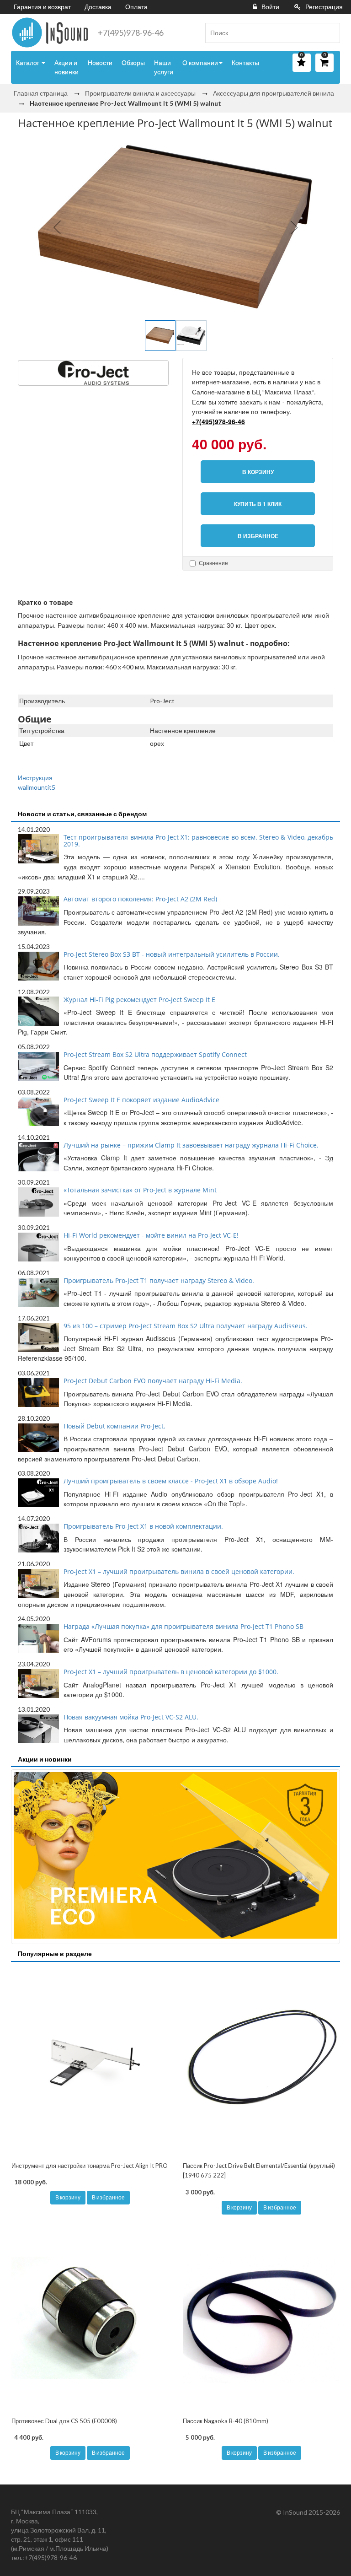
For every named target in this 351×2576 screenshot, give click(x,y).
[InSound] (50, 32)
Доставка (98, 7)
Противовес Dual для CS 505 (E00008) (64, 2421)
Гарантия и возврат (42, 7)
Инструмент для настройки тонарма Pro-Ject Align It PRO (90, 2166)
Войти (270, 7)
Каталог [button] (28, 62)
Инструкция (35, 778)
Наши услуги (164, 67)
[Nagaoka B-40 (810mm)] (261, 2318)
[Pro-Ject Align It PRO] (90, 2063)
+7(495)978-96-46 (131, 32)
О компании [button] (200, 62)
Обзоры (133, 62)
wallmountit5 (37, 787)
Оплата (136, 7)
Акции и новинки (66, 67)
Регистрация (324, 7)
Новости (100, 62)
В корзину (68, 2197)
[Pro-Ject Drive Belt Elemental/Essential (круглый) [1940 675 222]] (261, 2063)
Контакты (245, 62)
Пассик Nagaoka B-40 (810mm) (226, 2421)
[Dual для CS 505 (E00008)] (90, 2318)
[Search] (330, 33)
